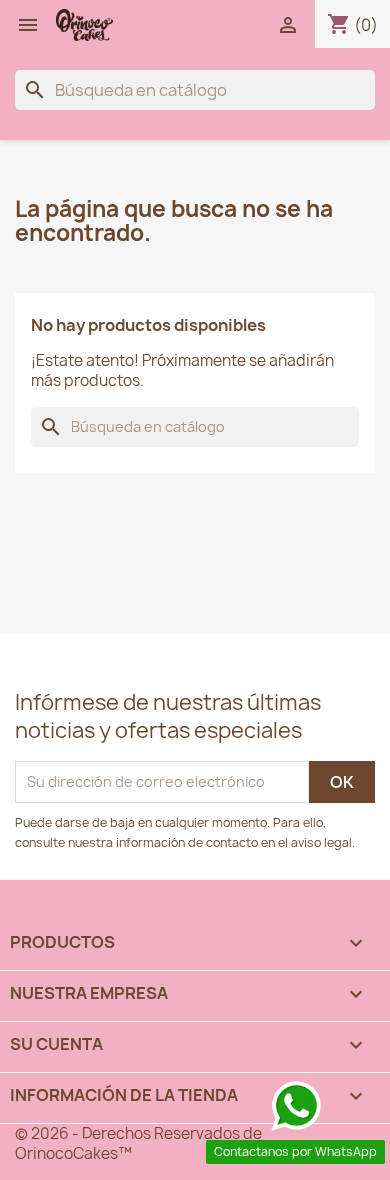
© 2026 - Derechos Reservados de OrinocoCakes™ (138, 1143)
